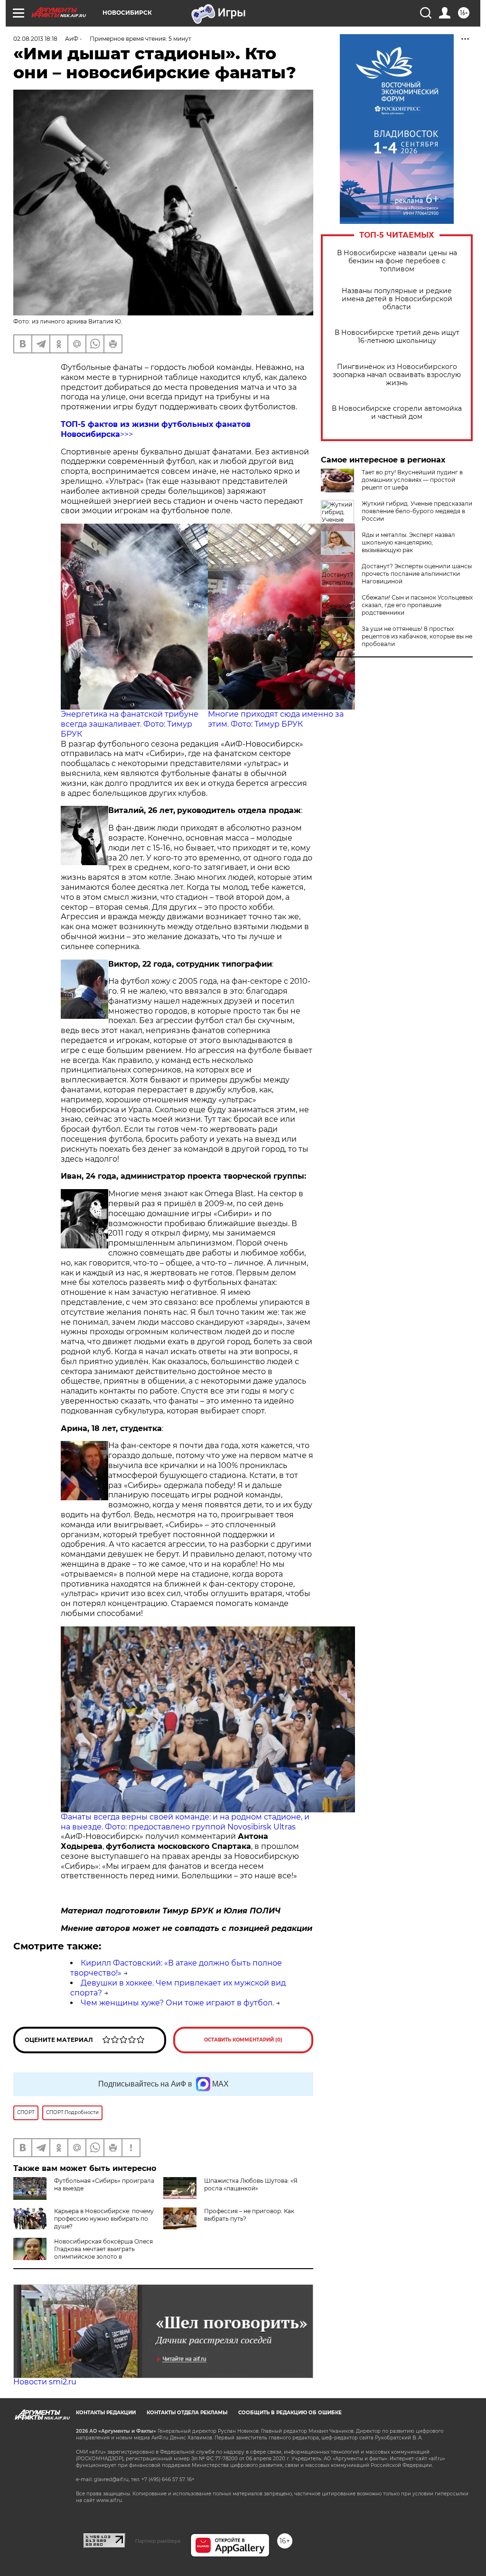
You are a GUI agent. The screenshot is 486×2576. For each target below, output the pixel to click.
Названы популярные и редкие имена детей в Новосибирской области (397, 299)
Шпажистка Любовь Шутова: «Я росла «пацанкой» (251, 2184)
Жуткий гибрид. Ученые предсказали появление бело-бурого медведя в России (417, 511)
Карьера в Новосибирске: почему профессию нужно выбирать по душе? (104, 2219)
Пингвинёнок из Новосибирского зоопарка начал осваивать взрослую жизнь (397, 375)
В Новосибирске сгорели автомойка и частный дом (397, 413)
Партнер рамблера (158, 2541)
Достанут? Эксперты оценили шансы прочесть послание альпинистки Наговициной (417, 574)
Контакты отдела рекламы (187, 2413)
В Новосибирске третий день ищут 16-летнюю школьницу (397, 337)
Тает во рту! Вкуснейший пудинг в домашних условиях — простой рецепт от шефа (412, 480)
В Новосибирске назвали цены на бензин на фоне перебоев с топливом (397, 261)
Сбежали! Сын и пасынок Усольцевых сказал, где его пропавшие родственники (417, 605)
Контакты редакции (106, 2413)
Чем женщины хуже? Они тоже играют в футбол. (177, 2003)
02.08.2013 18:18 (35, 39)
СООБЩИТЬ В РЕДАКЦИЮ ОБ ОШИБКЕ (290, 2413)
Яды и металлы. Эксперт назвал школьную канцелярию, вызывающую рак (408, 542)
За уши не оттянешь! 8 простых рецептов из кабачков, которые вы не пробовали (417, 636)
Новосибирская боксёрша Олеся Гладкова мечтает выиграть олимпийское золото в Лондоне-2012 (83, 2253)
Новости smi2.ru (45, 2382)
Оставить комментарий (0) (243, 2040)
